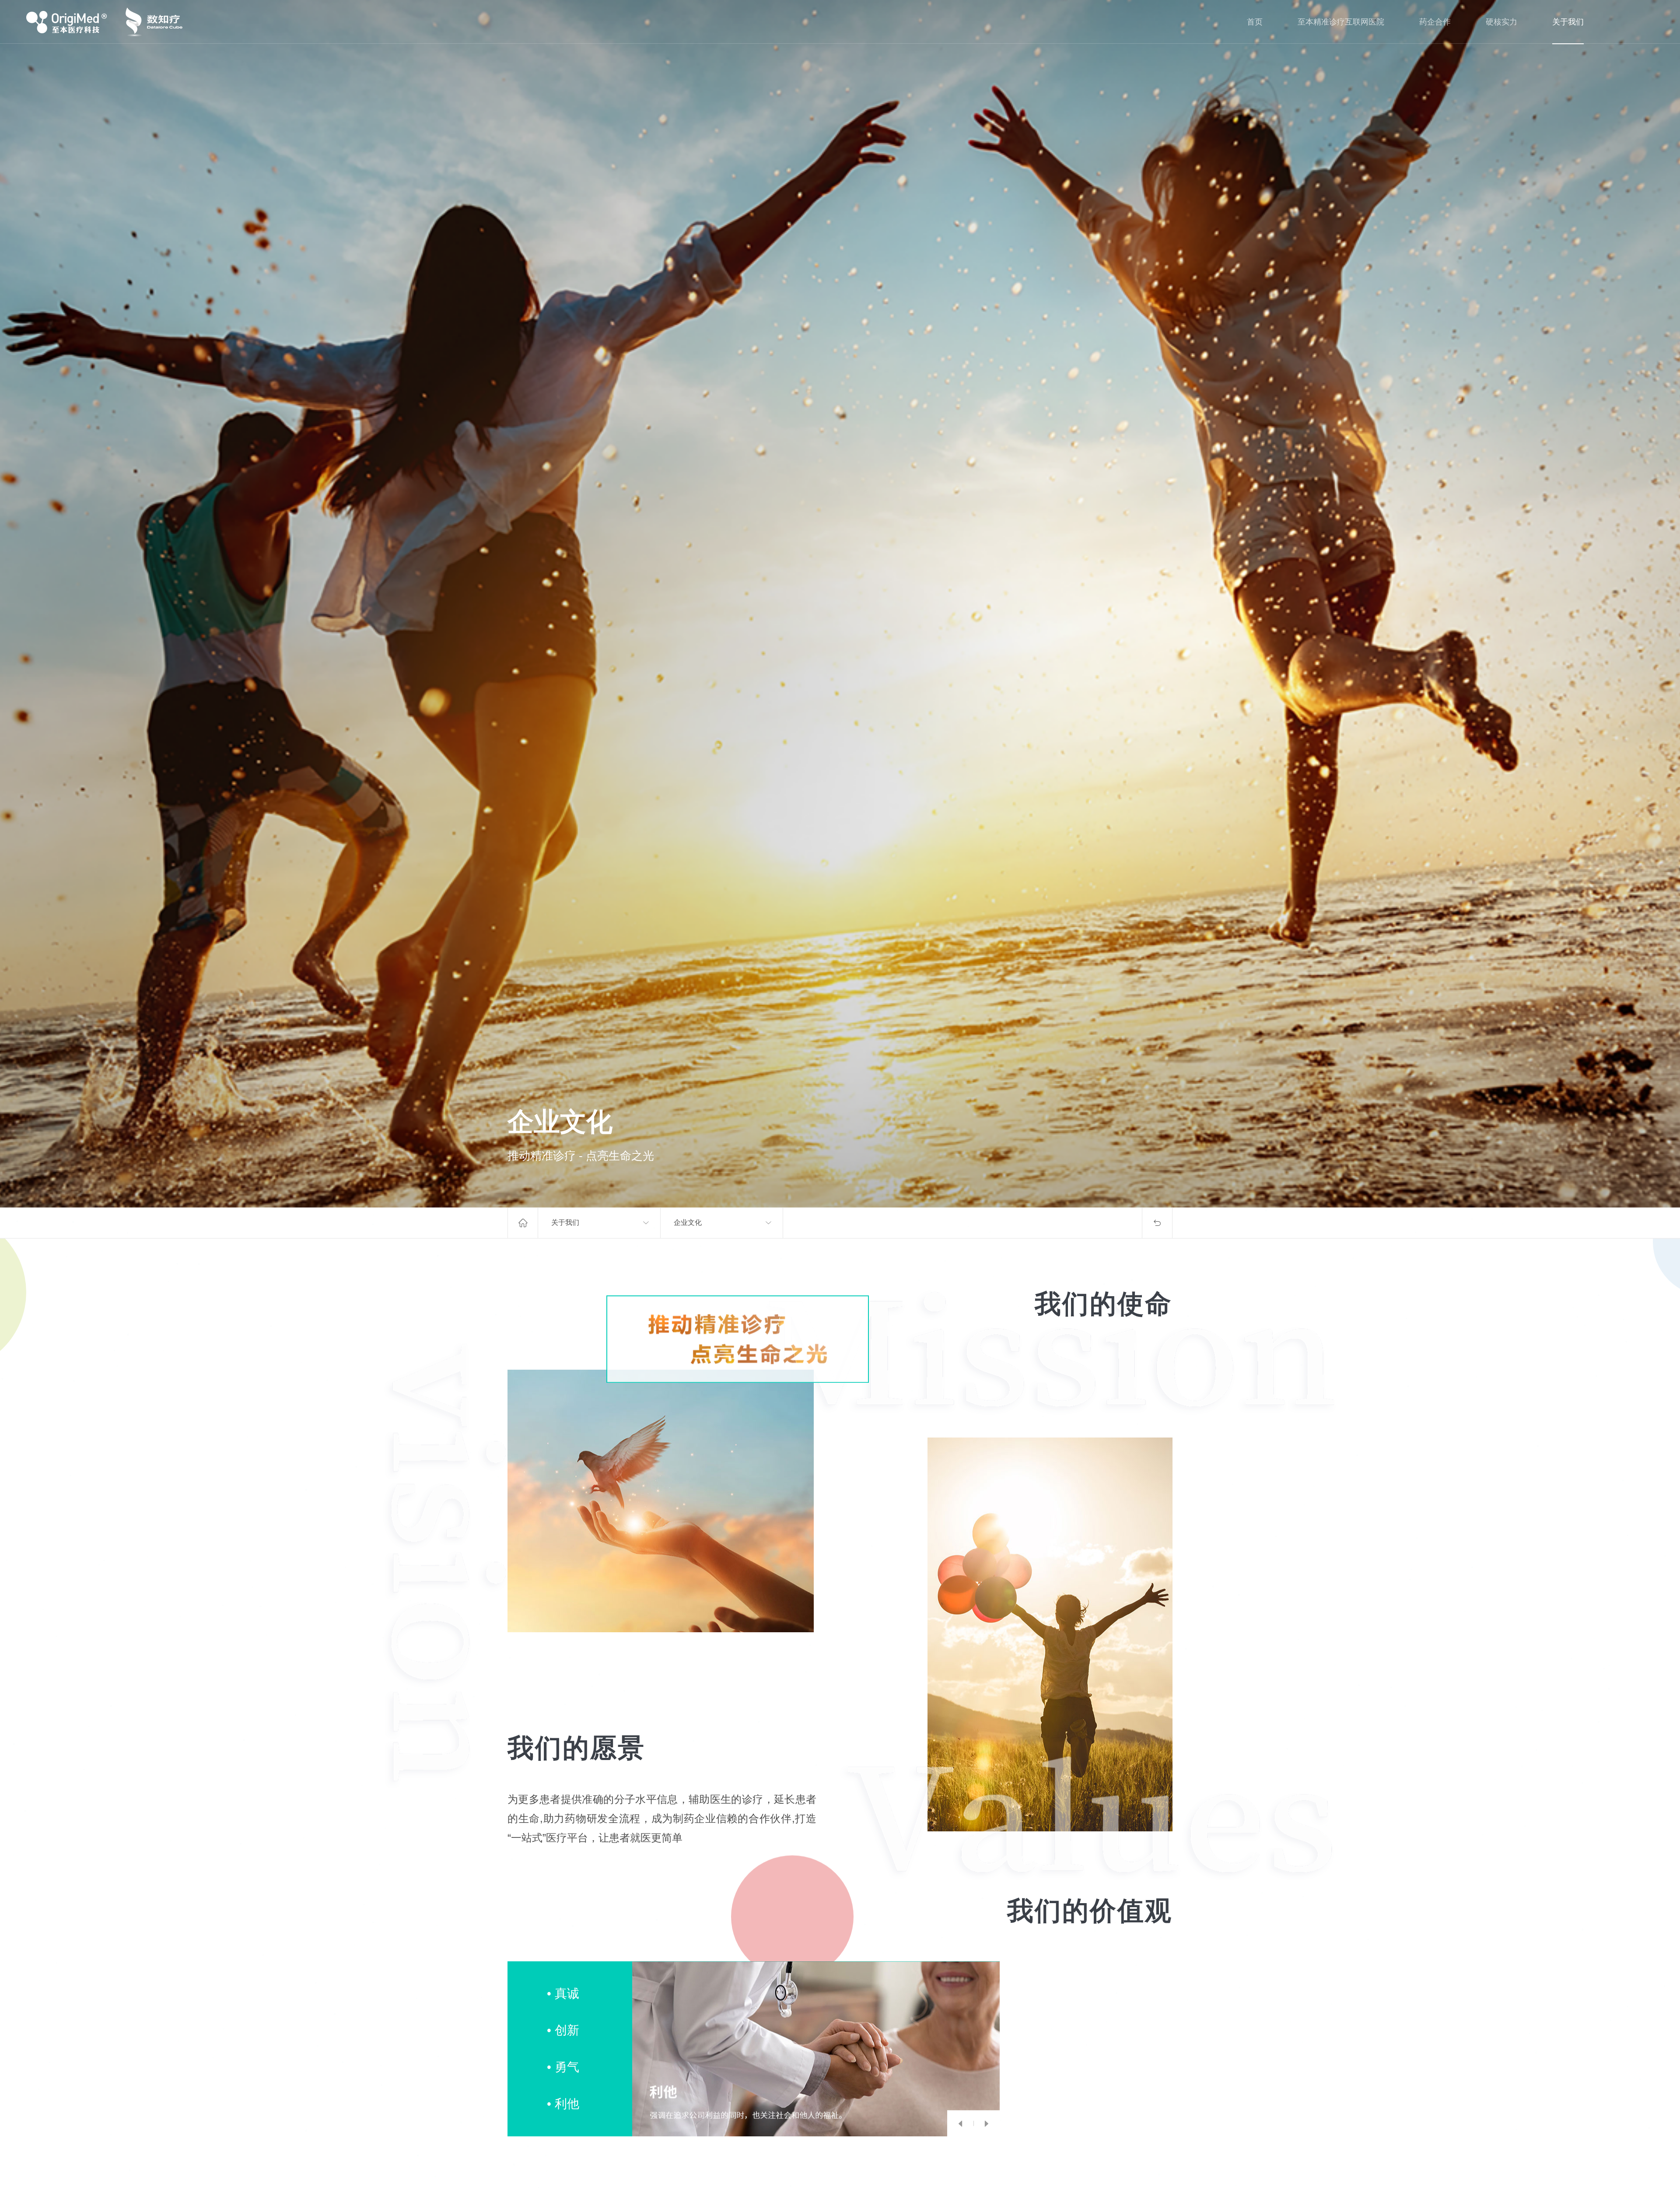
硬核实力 (1501, 22)
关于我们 (1568, 22)
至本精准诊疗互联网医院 (1341, 22)
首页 (1255, 22)
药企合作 (1435, 22)
